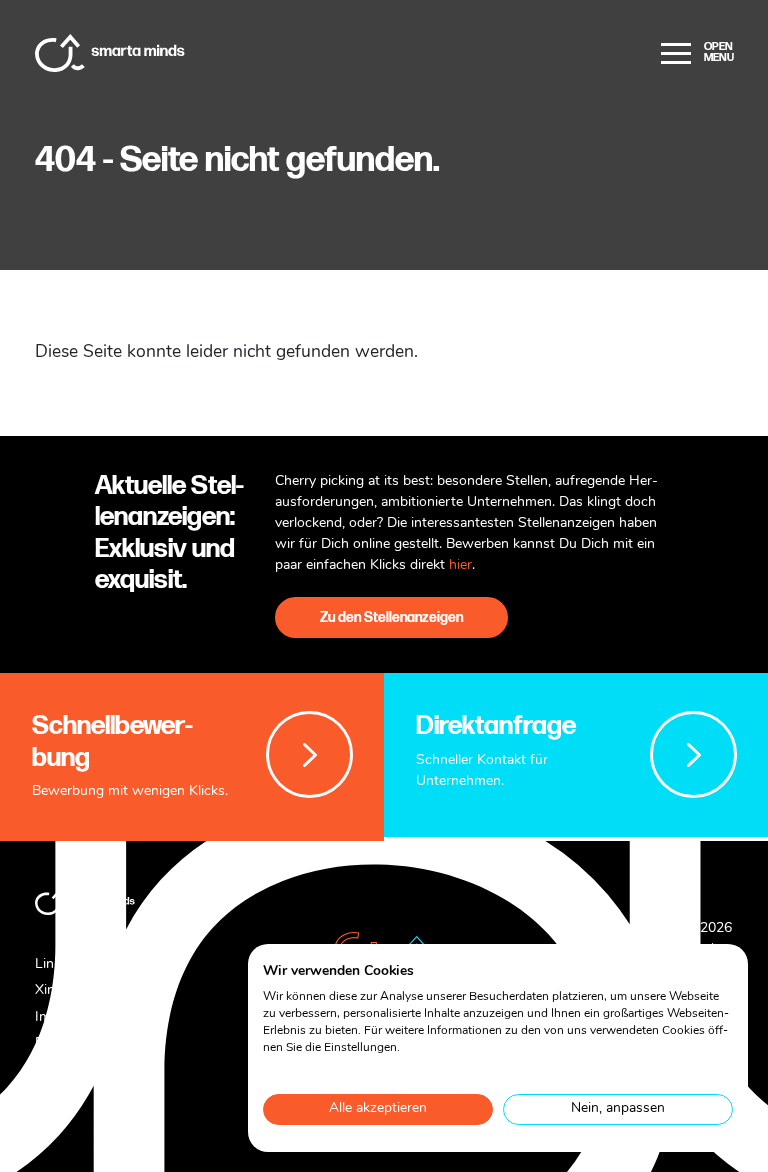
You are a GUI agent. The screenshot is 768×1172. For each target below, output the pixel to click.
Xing (49, 990)
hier (460, 565)
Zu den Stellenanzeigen (391, 617)
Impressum (70, 1017)
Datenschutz (74, 1043)
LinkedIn (61, 964)
